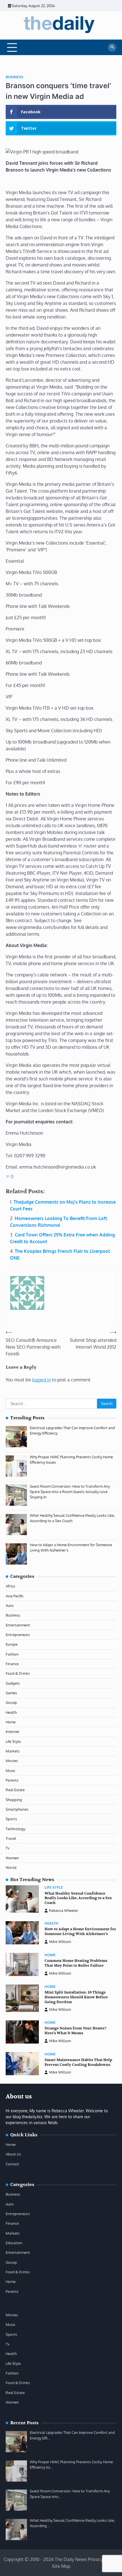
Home (11, 1722)
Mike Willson (60, 1942)
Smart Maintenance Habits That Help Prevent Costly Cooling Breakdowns (78, 2062)
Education (14, 2243)
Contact (12, 2164)
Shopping (14, 1800)
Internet (12, 1732)
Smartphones (17, 1809)
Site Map (61, 2566)
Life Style (13, 1741)
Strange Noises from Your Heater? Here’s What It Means (75, 2031)
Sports (11, 1819)
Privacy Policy (102, 2559)
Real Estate (15, 1790)
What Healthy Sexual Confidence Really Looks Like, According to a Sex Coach (78, 1898)
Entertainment (18, 1625)
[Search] (112, 47)
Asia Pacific (15, 1596)
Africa (10, 1586)
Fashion (12, 1654)
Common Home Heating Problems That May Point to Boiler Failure (76, 1963)
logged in (41, 1380)
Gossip (11, 1702)
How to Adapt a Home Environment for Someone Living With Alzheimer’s (80, 1932)
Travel (11, 1838)
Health (11, 1712)
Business (14, 77)
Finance (12, 1664)
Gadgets (13, 1683)
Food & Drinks (18, 1673)
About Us (13, 2154)
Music (10, 1771)
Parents (12, 1780)
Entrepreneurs (18, 1635)
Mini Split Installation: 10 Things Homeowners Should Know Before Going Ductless (76, 1997)
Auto (10, 1606)
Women (12, 1858)
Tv (8, 1848)
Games (11, 1693)
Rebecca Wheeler (64, 1910)
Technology (15, 1829)
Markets (13, 1751)
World (11, 1867)
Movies (12, 1761)
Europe (12, 1644)
